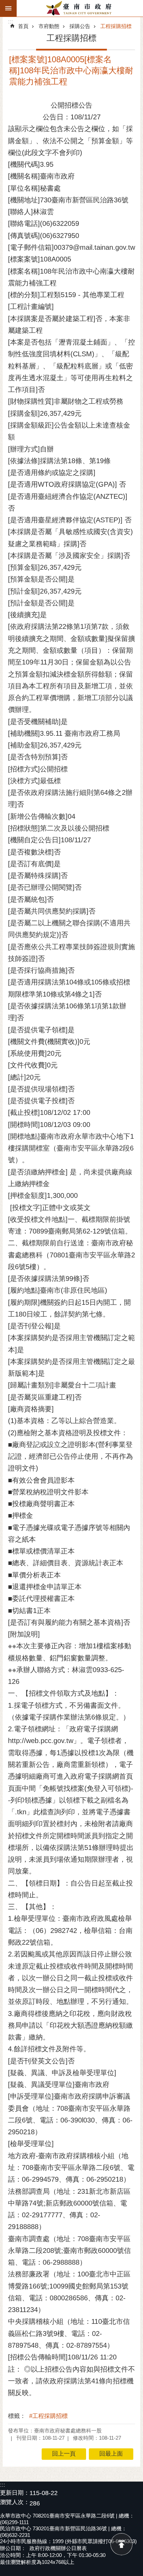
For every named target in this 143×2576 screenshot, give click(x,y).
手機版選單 (8, 8)
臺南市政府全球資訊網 (80, 8)
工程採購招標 (116, 26)
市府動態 (49, 26)
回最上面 (121, 2544)
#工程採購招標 (48, 2416)
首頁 (23, 26)
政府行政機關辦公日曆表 (58, 2548)
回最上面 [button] (111, 2454)
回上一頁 (64, 2454)
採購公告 (80, 26)
